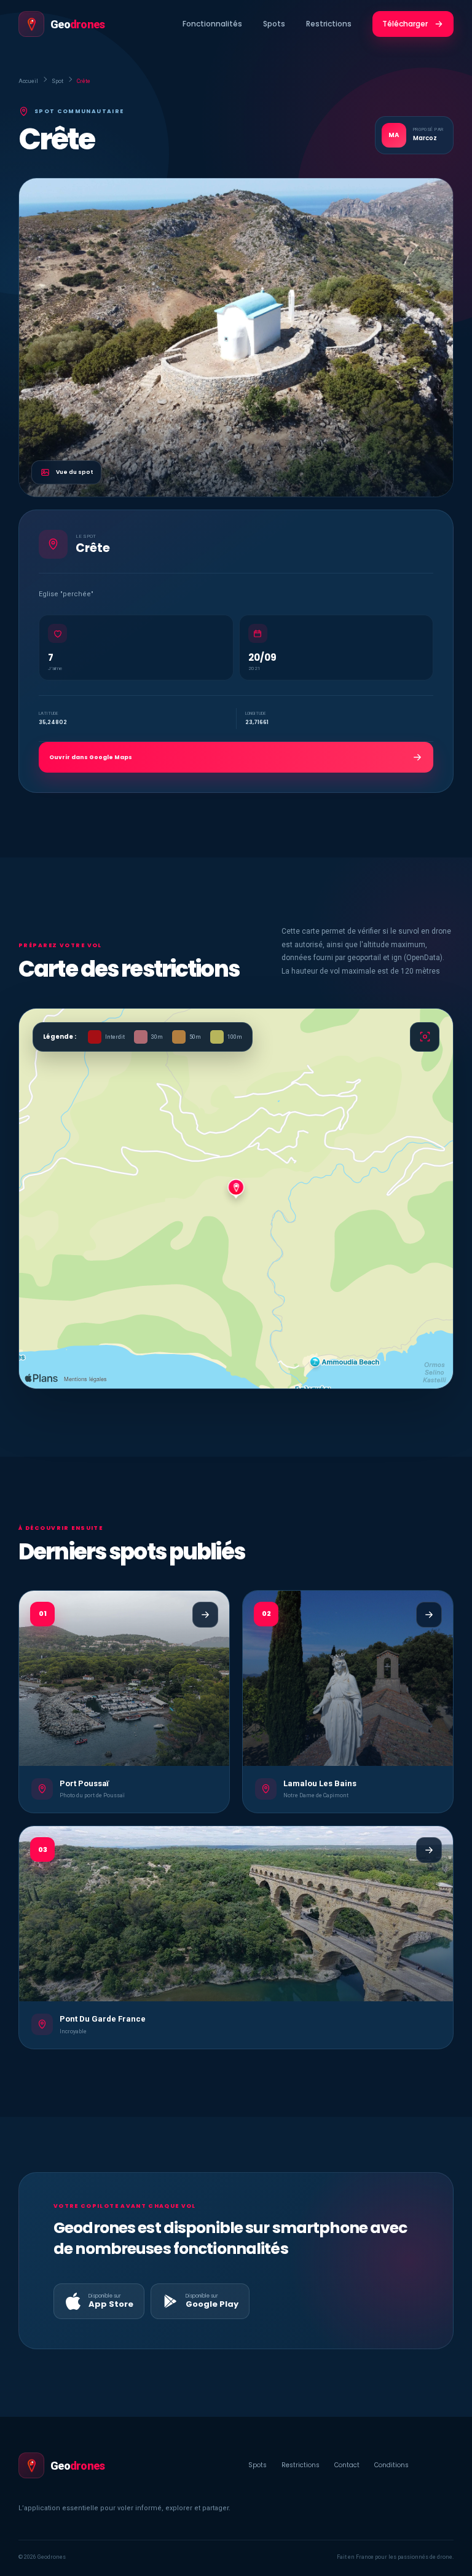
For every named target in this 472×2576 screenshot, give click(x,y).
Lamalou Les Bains (320, 1783)
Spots (274, 24)
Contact (347, 2465)
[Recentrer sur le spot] (425, 1037)
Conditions (391, 2465)
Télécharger (405, 24)
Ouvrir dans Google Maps (91, 757)
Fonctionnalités (212, 24)
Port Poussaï (84, 1783)
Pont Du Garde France (103, 2019)
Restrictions (329, 24)
